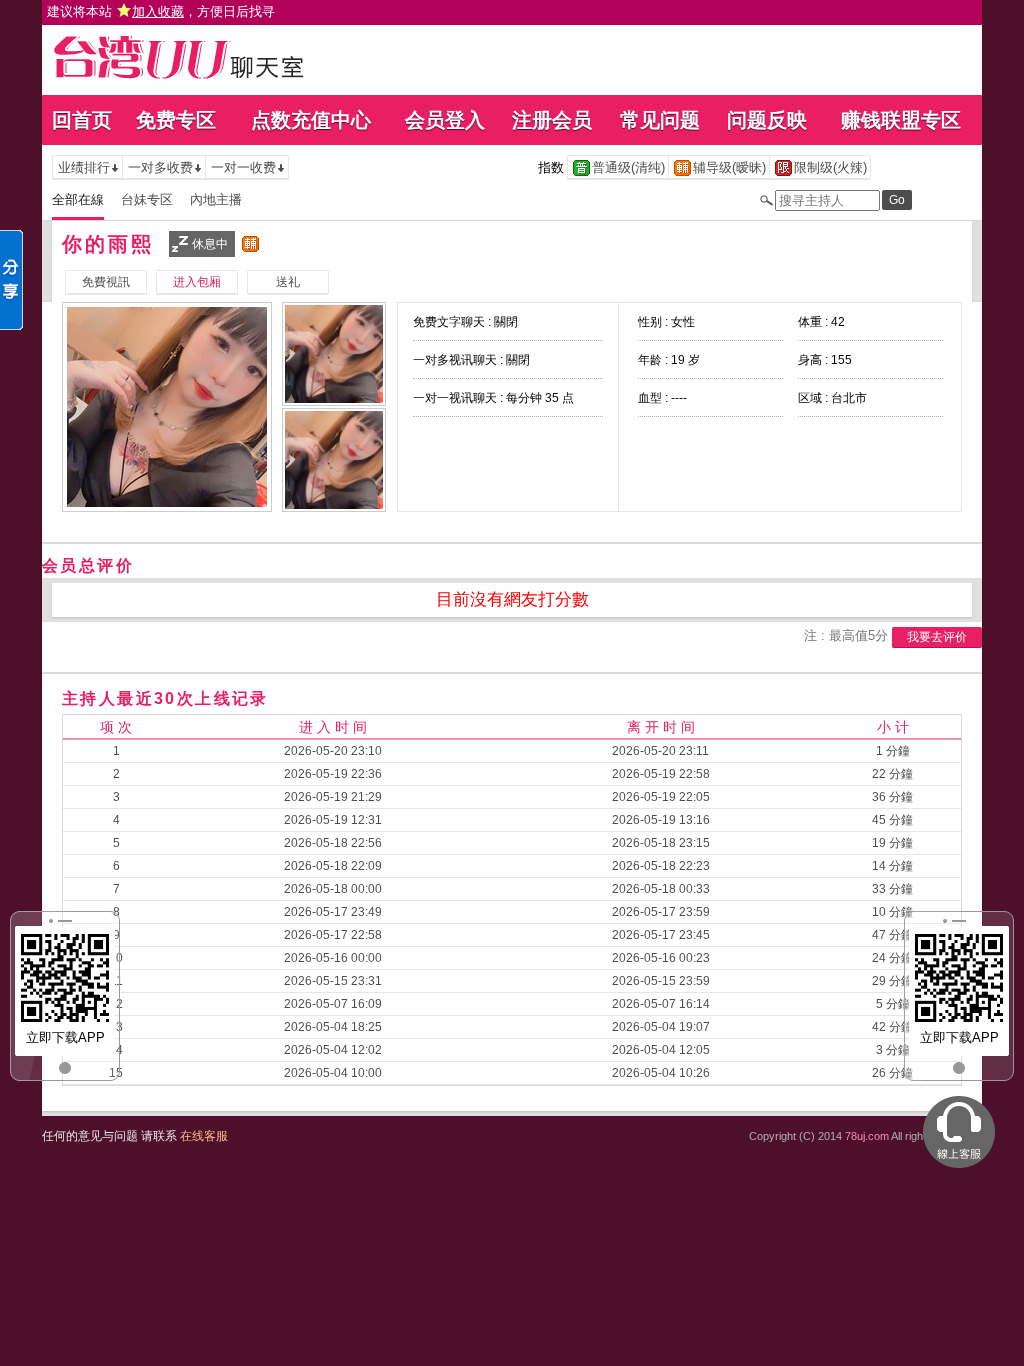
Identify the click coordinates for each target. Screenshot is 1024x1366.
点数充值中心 (311, 120)
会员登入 (445, 120)
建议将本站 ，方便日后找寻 (161, 11)
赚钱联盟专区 (901, 120)
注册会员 (552, 120)
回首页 (82, 120)
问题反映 (767, 120)
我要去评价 (937, 637)
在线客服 (204, 1136)
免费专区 (176, 120)
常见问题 (660, 120)
